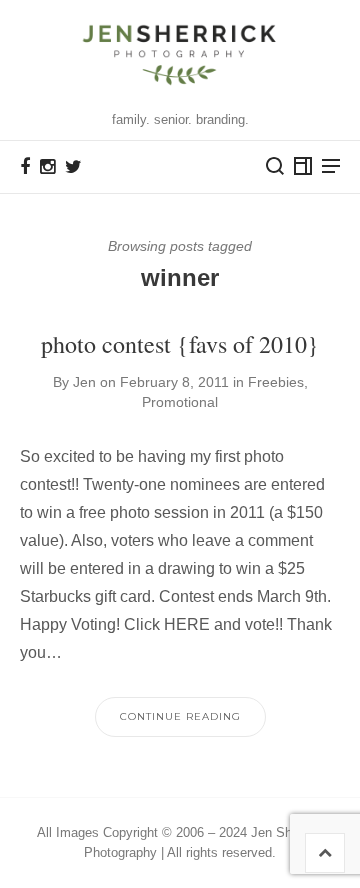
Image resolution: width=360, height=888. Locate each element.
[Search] (275, 166)
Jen (84, 382)
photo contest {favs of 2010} (180, 344)
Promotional (180, 402)
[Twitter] (73, 167)
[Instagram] (47, 167)
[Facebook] (25, 167)
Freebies (276, 382)
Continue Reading (180, 716)
